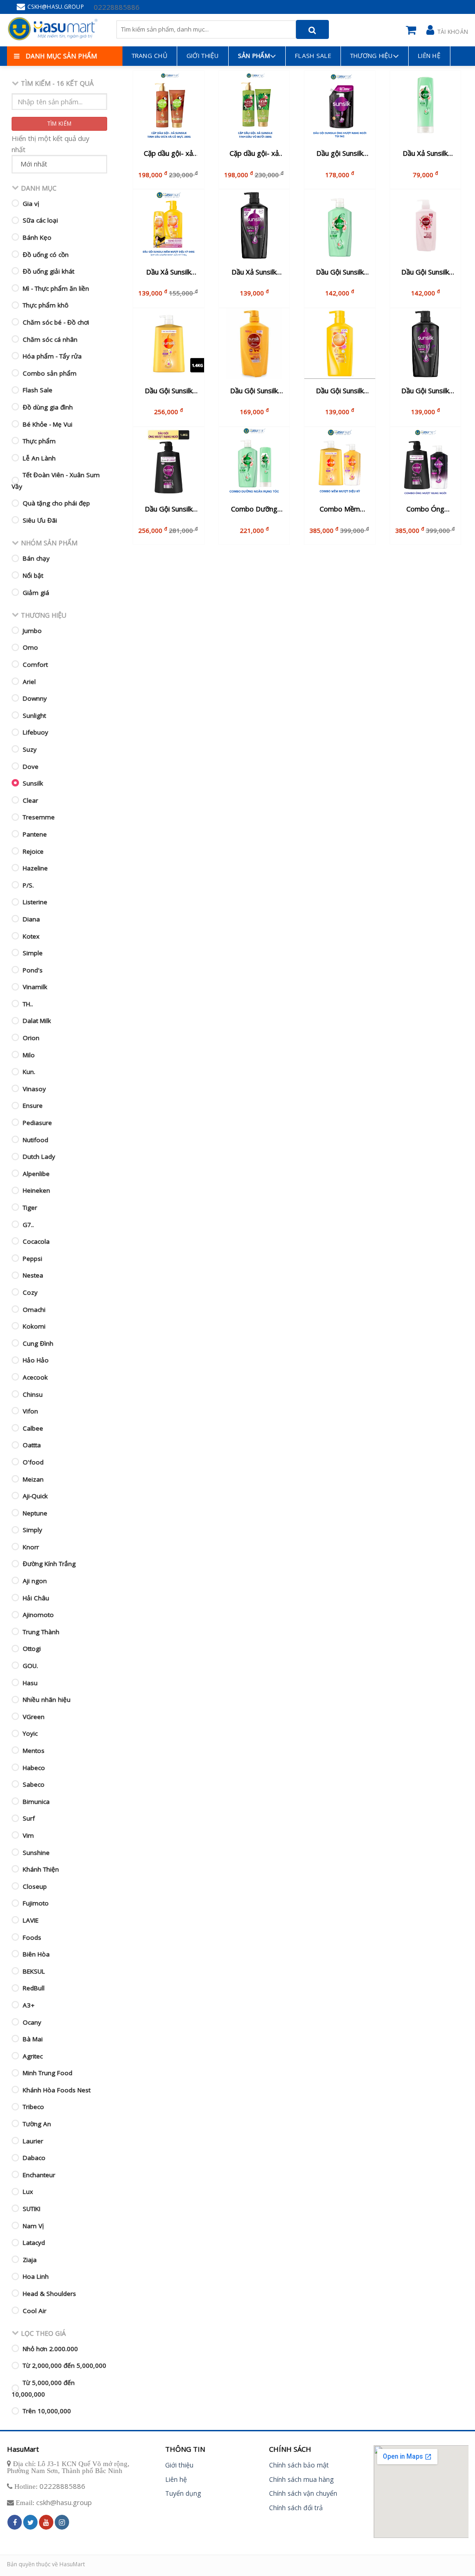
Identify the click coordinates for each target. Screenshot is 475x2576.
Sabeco (34, 1784)
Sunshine (36, 1853)
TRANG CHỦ (150, 56)
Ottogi (32, 1649)
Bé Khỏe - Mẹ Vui (48, 424)
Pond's (33, 970)
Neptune (35, 1513)
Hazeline (35, 868)
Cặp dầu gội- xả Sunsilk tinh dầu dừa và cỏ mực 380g (168, 153)
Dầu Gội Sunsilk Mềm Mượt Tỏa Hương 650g (425, 272)
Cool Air (35, 2311)
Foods (32, 1937)
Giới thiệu (179, 2465)
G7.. (28, 1225)
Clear (30, 800)
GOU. (30, 1666)
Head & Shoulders (49, 2294)
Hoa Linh (36, 2276)
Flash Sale (313, 56)
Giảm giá (36, 593)
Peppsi (32, 1259)
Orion (31, 1038)
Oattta (32, 1445)
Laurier (33, 2141)
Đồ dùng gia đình (48, 407)
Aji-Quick (35, 1496)
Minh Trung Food (48, 2073)
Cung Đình (38, 1343)
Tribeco (33, 2107)
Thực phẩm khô (46, 305)
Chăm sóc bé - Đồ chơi (56, 322)
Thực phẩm (39, 441)
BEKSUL (34, 1971)
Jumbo (32, 631)
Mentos (34, 1751)
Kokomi (34, 1326)
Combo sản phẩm (50, 373)
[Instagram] (62, 2522)
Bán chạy (36, 558)
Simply (32, 1530)
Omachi (34, 1310)
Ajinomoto (38, 1615)
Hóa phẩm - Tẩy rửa (52, 356)
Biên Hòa (36, 1954)
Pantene (35, 834)
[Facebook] (15, 2522)
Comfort (35, 665)
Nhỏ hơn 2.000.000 (50, 2349)
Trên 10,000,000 (47, 2411)
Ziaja (30, 2260)
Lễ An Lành (39, 458)
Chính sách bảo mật (299, 2465)
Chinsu (33, 1394)
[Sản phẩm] (53, 29)
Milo (29, 1055)
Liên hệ (429, 56)
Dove (31, 767)
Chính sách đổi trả (296, 2508)
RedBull (34, 1988)
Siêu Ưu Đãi (40, 520)
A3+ (29, 2005)
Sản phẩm (254, 56)
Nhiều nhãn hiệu (47, 1700)
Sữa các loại (40, 220)
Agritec (33, 2056)
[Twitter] (30, 2522)
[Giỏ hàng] (413, 29)
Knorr (31, 1547)
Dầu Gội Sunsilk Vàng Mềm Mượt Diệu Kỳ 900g (254, 391)
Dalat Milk (37, 1021)
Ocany (32, 2022)
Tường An (37, 2124)
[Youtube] (46, 2522)
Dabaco (34, 2158)
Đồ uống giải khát (48, 271)
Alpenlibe (36, 1174)
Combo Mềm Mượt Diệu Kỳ (340, 509)
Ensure (33, 1106)
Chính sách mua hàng (301, 2479)
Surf (29, 1818)
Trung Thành (41, 1632)
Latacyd (34, 2243)
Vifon (30, 1411)
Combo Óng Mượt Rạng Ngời (425, 509)
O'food (33, 1462)
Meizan (33, 1479)
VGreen (34, 1717)
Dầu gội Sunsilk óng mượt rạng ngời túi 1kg (340, 153)
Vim (28, 1835)
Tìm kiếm (60, 124)
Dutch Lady (39, 1157)
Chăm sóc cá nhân (50, 339)
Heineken (36, 1190)
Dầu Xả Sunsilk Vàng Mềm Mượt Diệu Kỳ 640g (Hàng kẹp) (168, 272)
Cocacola (36, 1241)
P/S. (28, 885)
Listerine (35, 902)
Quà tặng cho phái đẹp (56, 503)
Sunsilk (33, 783)
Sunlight (34, 716)
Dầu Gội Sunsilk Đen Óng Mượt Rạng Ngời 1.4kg (168, 509)
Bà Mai (33, 2039)
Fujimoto (36, 1903)
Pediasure (37, 1123)
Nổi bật (33, 575)
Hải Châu (36, 1598)
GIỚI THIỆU (203, 56)
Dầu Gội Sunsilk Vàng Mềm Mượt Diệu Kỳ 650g (340, 391)
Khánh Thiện (41, 1869)
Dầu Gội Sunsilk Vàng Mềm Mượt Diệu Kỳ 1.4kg (168, 391)
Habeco (34, 1768)
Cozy (30, 1292)
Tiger (30, 1208)
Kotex (31, 936)
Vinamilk (35, 987)
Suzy (30, 749)
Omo (30, 647)
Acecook (35, 1377)
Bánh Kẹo (37, 237)
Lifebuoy (35, 732)
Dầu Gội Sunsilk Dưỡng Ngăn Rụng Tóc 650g (340, 272)
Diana (31, 919)
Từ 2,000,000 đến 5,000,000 (64, 2365)
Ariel (29, 682)
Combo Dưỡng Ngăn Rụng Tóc (254, 509)
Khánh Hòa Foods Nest (57, 2090)
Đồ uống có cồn (46, 255)
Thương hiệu (372, 56)
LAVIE (31, 1920)
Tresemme (39, 817)
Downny (35, 698)
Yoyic (30, 1733)
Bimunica (36, 1802)
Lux (28, 2192)
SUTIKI (32, 2209)
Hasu (30, 1683)
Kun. (29, 1072)
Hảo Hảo (36, 1360)
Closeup (35, 1886)
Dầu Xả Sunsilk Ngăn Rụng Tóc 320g (425, 153)
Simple (33, 953)
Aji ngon (35, 1581)
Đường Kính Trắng (49, 1564)
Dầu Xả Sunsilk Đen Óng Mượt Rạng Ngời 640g (254, 272)
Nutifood (35, 1140)
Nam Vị (33, 2226)
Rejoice (33, 851)
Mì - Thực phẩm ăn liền (56, 288)
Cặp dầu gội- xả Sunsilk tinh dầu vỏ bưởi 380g (254, 153)
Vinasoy (34, 1089)
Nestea (33, 1275)
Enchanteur (39, 2175)
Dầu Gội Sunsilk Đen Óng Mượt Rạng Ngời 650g (425, 391)
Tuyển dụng (183, 2493)
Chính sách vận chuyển (303, 2493)
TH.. (28, 1004)
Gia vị (31, 204)
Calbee (33, 1428)
